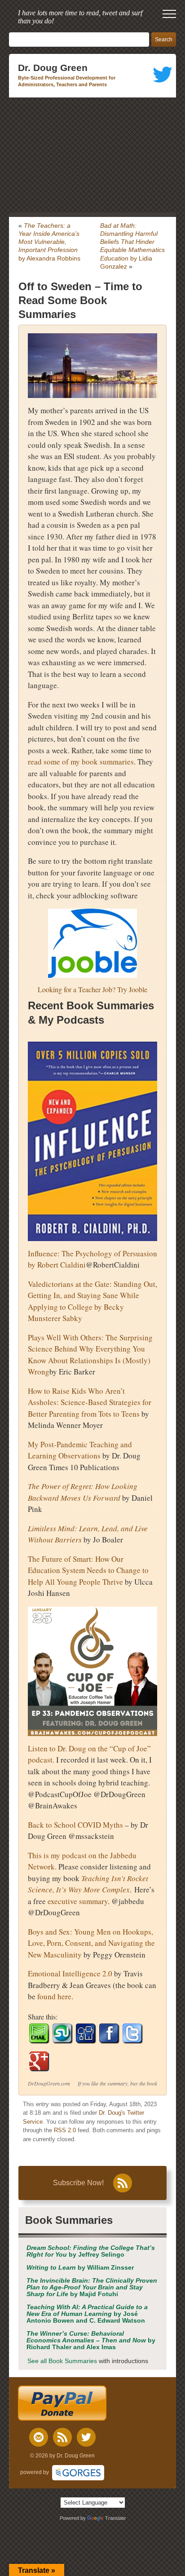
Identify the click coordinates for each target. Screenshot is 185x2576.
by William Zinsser (80, 2268)
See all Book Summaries (62, 2361)
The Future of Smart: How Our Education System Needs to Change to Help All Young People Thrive (88, 1570)
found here (54, 1996)
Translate (115, 2518)
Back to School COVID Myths (75, 1825)
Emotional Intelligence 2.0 (70, 1973)
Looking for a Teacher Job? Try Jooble (92, 989)
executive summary (78, 1901)
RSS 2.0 (65, 2130)
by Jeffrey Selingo (91, 2251)
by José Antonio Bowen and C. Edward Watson (87, 2314)
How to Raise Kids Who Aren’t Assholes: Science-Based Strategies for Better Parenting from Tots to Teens (90, 1402)
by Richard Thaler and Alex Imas (91, 2340)
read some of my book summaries (81, 762)
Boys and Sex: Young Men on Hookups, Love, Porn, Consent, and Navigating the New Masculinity (91, 1943)
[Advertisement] (92, 155)
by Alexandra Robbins (49, 242)
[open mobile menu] (169, 14)
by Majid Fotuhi (92, 2287)
